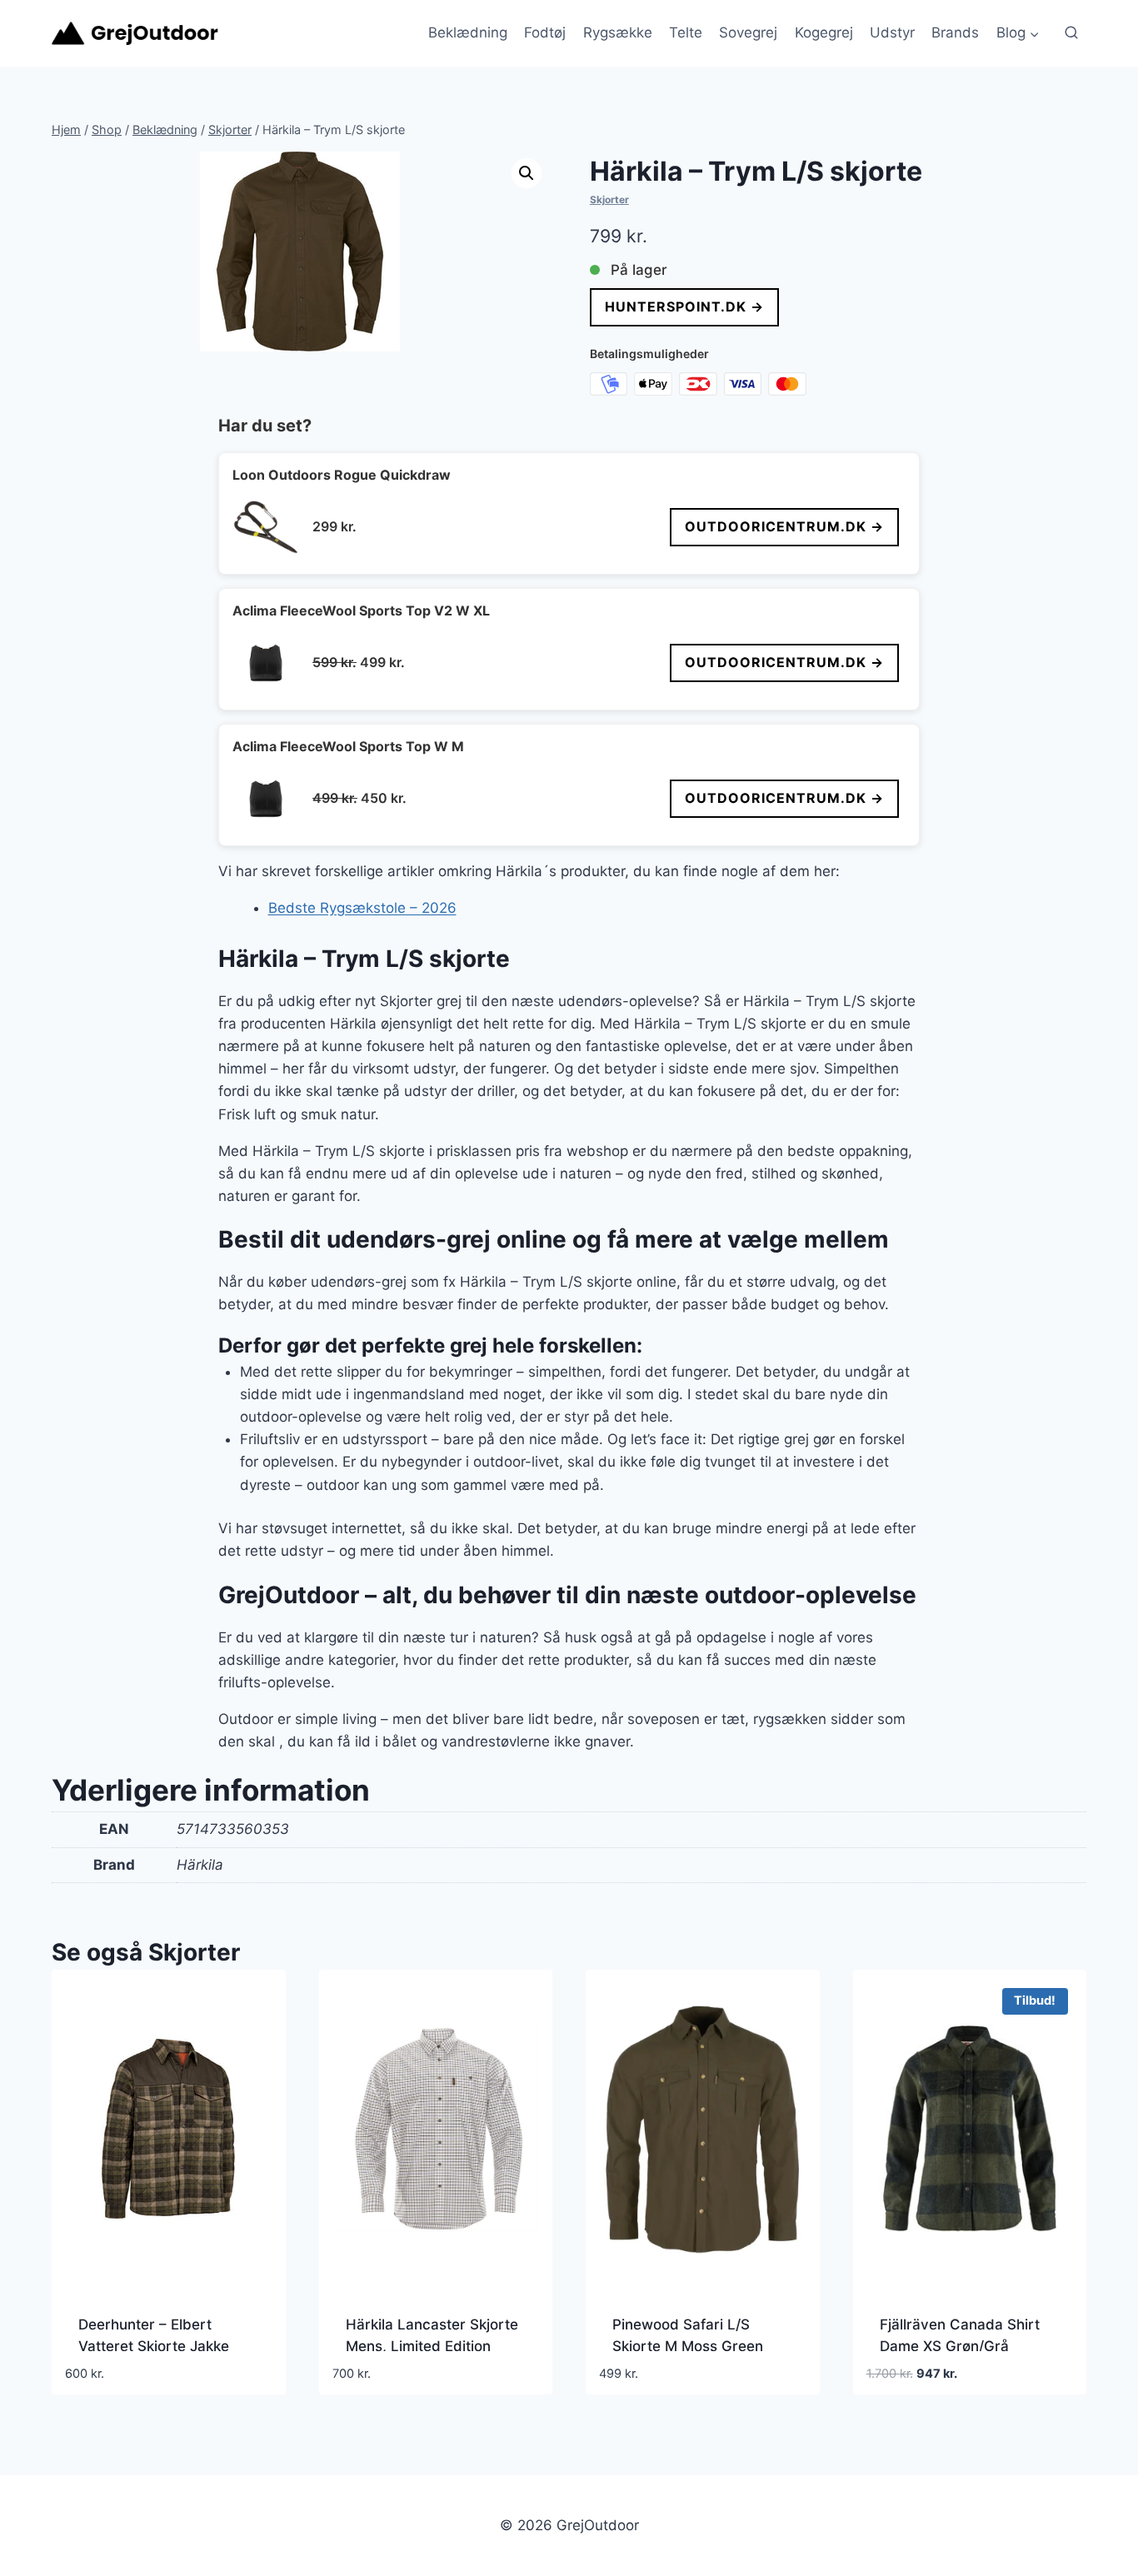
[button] (527, 173)
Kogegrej (824, 32)
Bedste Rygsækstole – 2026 (362, 908)
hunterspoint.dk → (684, 306)
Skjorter (609, 199)
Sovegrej (748, 32)
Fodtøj (545, 32)
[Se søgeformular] (1071, 33)
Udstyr (892, 32)
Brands (955, 32)
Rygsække (618, 32)
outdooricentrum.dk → (784, 526)
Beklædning (468, 32)
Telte (686, 32)
